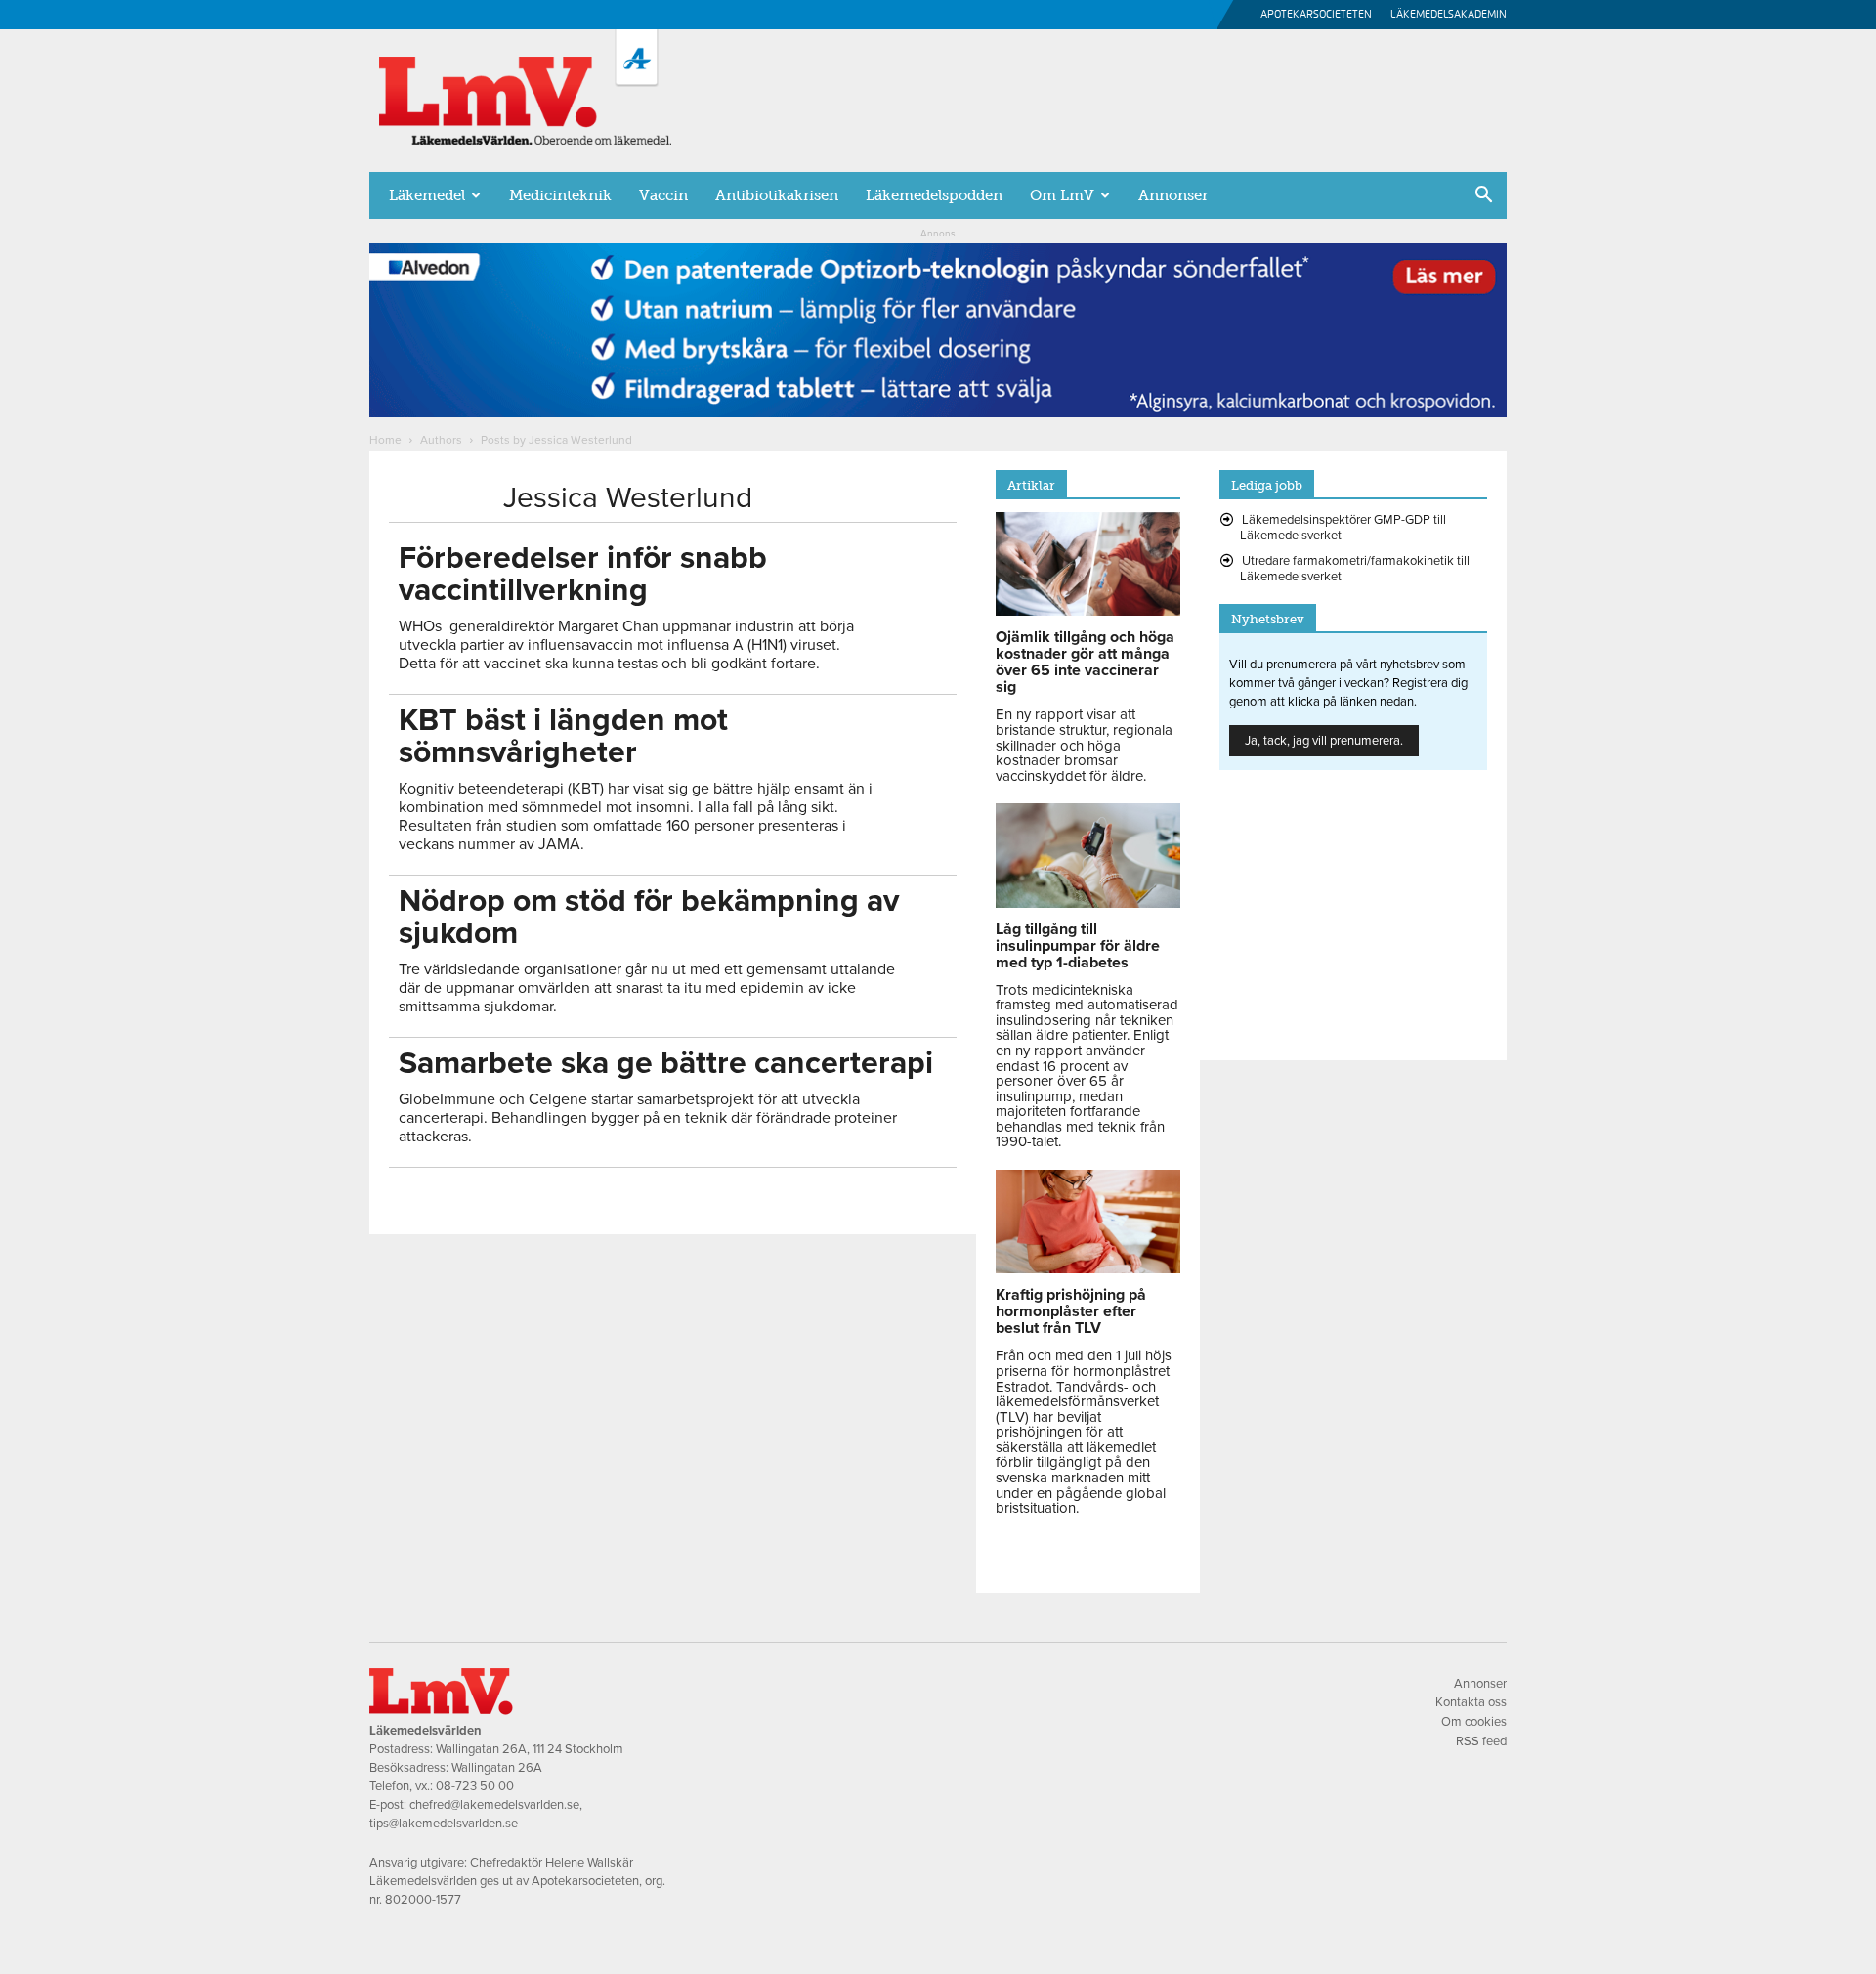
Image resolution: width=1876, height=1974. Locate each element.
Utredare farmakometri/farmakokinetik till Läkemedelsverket (1355, 569)
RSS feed (1481, 1741)
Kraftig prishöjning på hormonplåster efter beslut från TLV (1071, 1311)
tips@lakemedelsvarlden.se (444, 1824)
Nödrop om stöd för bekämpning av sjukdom (649, 917)
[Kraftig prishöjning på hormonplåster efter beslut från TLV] (1088, 1268)
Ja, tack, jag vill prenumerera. (1324, 741)
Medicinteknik (560, 195)
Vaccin (663, 195)
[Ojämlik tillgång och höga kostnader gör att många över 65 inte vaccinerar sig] (1088, 611)
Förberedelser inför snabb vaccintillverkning (583, 574)
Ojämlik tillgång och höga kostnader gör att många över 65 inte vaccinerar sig (1085, 662)
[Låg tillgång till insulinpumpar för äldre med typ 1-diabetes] (1088, 903)
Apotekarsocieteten (1316, 14)
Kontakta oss (1471, 1702)
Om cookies (1474, 1722)
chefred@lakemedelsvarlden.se (494, 1805)
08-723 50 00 (475, 1786)
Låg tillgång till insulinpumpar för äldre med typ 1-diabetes (1078, 946)
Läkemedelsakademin (1449, 14)
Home (385, 440)
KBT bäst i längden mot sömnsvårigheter (563, 736)
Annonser (1173, 195)
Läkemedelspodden (934, 195)
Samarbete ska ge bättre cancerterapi (666, 1063)
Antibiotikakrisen (777, 195)
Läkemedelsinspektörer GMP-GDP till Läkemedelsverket (1343, 528)
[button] (1483, 196)
